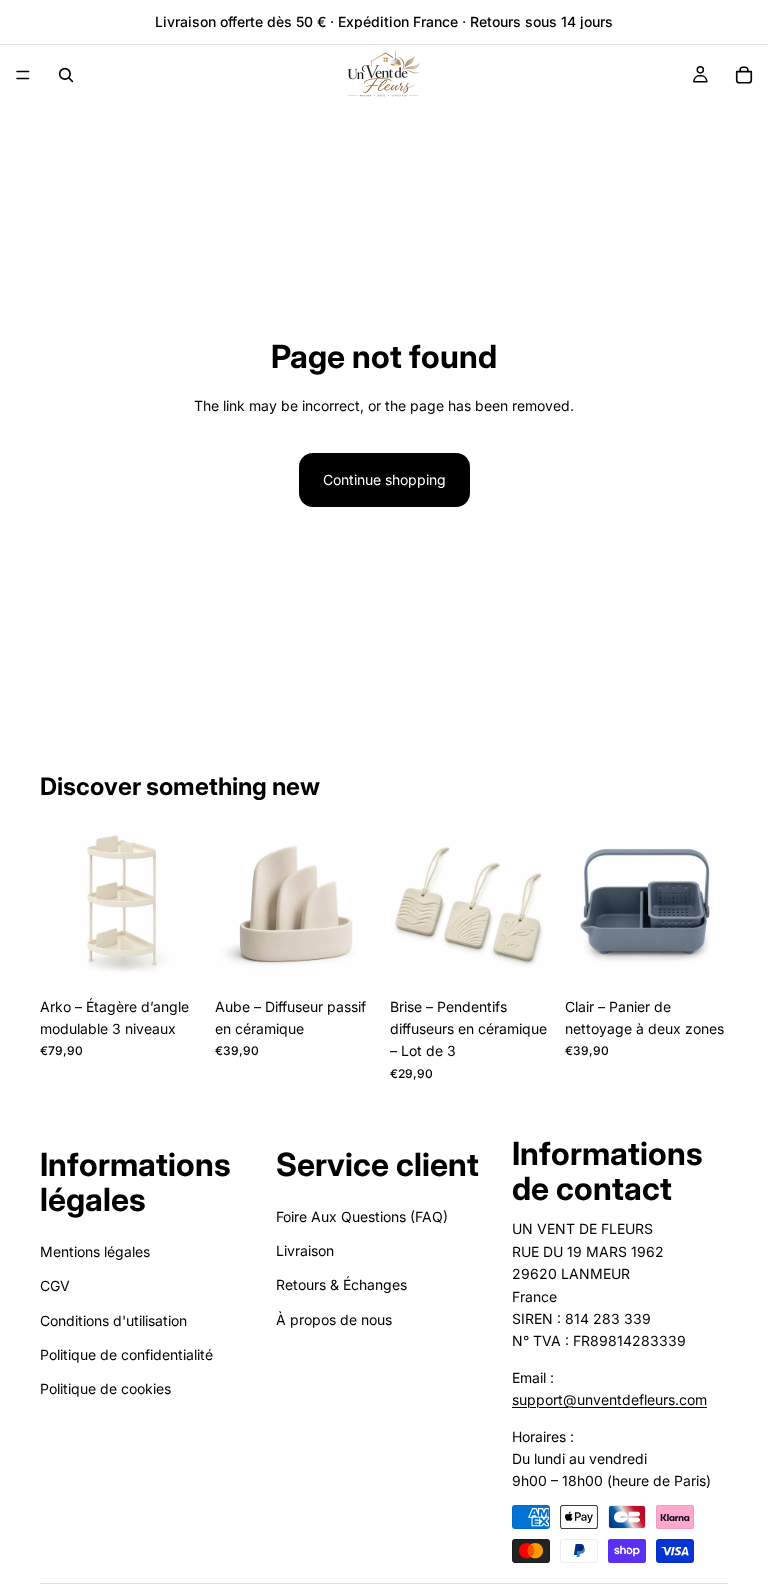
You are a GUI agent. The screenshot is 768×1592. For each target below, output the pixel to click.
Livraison (305, 1250)
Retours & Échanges (341, 1284)
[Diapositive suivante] (181, 906)
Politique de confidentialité (126, 1354)
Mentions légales (95, 1250)
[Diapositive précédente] (62, 906)
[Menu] (23, 75)
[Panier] (744, 75)
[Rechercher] (66, 75)
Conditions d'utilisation (113, 1319)
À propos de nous (334, 1318)
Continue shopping (384, 479)
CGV (55, 1285)
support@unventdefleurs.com (609, 1399)
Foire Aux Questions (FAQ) (362, 1215)
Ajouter (189, 956)
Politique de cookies (105, 1388)
